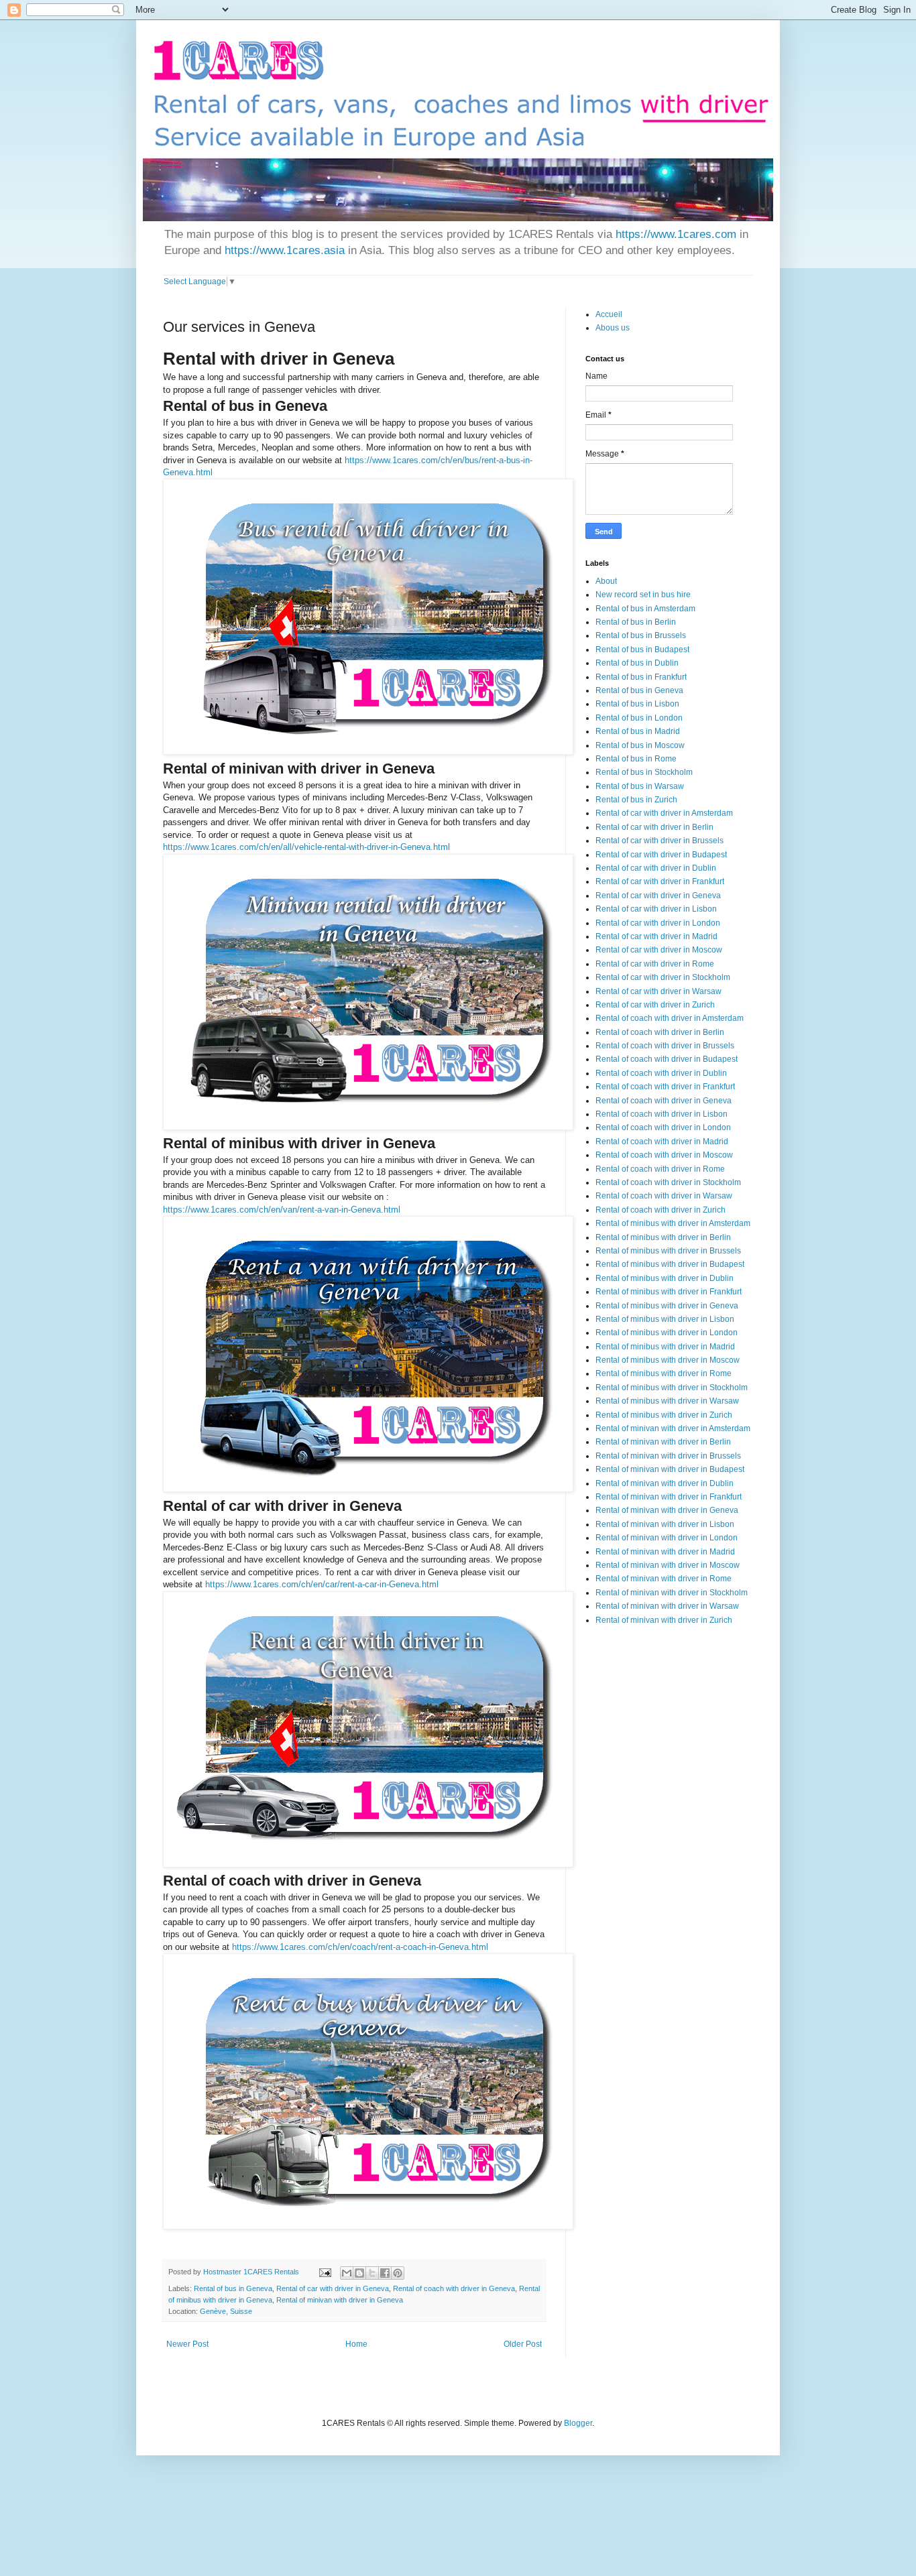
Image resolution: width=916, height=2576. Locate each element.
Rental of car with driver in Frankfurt (660, 881)
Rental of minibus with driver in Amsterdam (673, 1223)
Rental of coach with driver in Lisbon (662, 1114)
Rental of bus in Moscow (640, 745)
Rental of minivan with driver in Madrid (665, 1552)
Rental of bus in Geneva (233, 2288)
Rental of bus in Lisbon (637, 704)
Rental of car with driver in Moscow (659, 950)
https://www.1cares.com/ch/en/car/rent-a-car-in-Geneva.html (322, 1584)
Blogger (578, 2423)
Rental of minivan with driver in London (667, 1538)
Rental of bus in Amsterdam (645, 609)
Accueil (609, 314)
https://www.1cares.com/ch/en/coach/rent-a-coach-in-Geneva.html (360, 1947)
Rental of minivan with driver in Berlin (663, 1442)
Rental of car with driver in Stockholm (663, 977)
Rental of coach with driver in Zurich (661, 1210)
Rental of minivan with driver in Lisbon (665, 1524)
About (606, 581)
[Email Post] (325, 2272)
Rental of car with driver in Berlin (654, 827)
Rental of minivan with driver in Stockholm (672, 1593)
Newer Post (187, 2344)
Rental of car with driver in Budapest (661, 855)
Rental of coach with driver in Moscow (664, 1155)
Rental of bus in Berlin (636, 622)
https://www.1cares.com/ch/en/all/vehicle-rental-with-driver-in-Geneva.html (306, 847)
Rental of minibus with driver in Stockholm (672, 1388)
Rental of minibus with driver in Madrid (665, 1347)
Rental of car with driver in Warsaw (659, 991)
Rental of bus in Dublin (637, 663)
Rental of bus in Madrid (638, 731)
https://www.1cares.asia (285, 250)
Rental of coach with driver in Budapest (667, 1059)
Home (356, 2344)
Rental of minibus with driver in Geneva (667, 1306)
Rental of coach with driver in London (663, 1127)
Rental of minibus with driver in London (667, 1333)
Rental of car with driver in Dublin (656, 868)
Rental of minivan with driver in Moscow (668, 1565)
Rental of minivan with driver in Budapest (670, 1469)
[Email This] (347, 2273)
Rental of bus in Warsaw (640, 786)
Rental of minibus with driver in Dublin (665, 1278)
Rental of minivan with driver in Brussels (668, 1456)
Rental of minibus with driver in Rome (664, 1373)
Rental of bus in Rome (636, 759)
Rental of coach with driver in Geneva (454, 2288)
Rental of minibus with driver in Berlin (663, 1237)
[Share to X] (372, 2273)
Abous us (613, 328)
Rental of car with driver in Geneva (333, 2288)
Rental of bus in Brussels (641, 635)
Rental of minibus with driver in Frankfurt (669, 1292)
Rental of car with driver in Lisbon (656, 909)
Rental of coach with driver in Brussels (665, 1046)
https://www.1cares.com (676, 234)
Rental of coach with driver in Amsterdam (670, 1018)
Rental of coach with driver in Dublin (661, 1073)
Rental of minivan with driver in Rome (664, 1579)
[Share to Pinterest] (398, 2273)
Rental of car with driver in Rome (655, 964)
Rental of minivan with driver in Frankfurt (669, 1497)
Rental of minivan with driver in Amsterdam (673, 1428)
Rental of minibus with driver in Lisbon (665, 1319)
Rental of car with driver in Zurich (655, 1005)
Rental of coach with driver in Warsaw (664, 1196)
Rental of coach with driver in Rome (660, 1169)
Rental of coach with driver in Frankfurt (665, 1087)
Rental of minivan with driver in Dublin (665, 1483)
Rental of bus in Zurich (636, 800)
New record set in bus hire (643, 595)
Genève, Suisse (226, 2311)
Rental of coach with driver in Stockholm (668, 1182)
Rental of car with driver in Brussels (660, 841)
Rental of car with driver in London (658, 923)
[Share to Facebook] (385, 2273)
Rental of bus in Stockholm (644, 772)
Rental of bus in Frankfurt (641, 677)
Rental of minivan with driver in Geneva (340, 2300)
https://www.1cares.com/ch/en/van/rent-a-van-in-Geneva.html (282, 1210)
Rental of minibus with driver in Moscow (668, 1360)
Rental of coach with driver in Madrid (662, 1142)
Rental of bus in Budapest (642, 650)
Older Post (523, 2344)
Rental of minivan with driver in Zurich (664, 1620)
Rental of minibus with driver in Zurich (664, 1415)
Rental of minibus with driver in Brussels (668, 1251)
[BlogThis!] (359, 2273)
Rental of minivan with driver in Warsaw (667, 1606)
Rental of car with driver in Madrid (656, 936)
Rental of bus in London (639, 718)
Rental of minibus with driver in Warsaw (667, 1401)
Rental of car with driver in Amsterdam (664, 813)
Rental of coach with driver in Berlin (660, 1032)
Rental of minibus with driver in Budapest (670, 1264)
